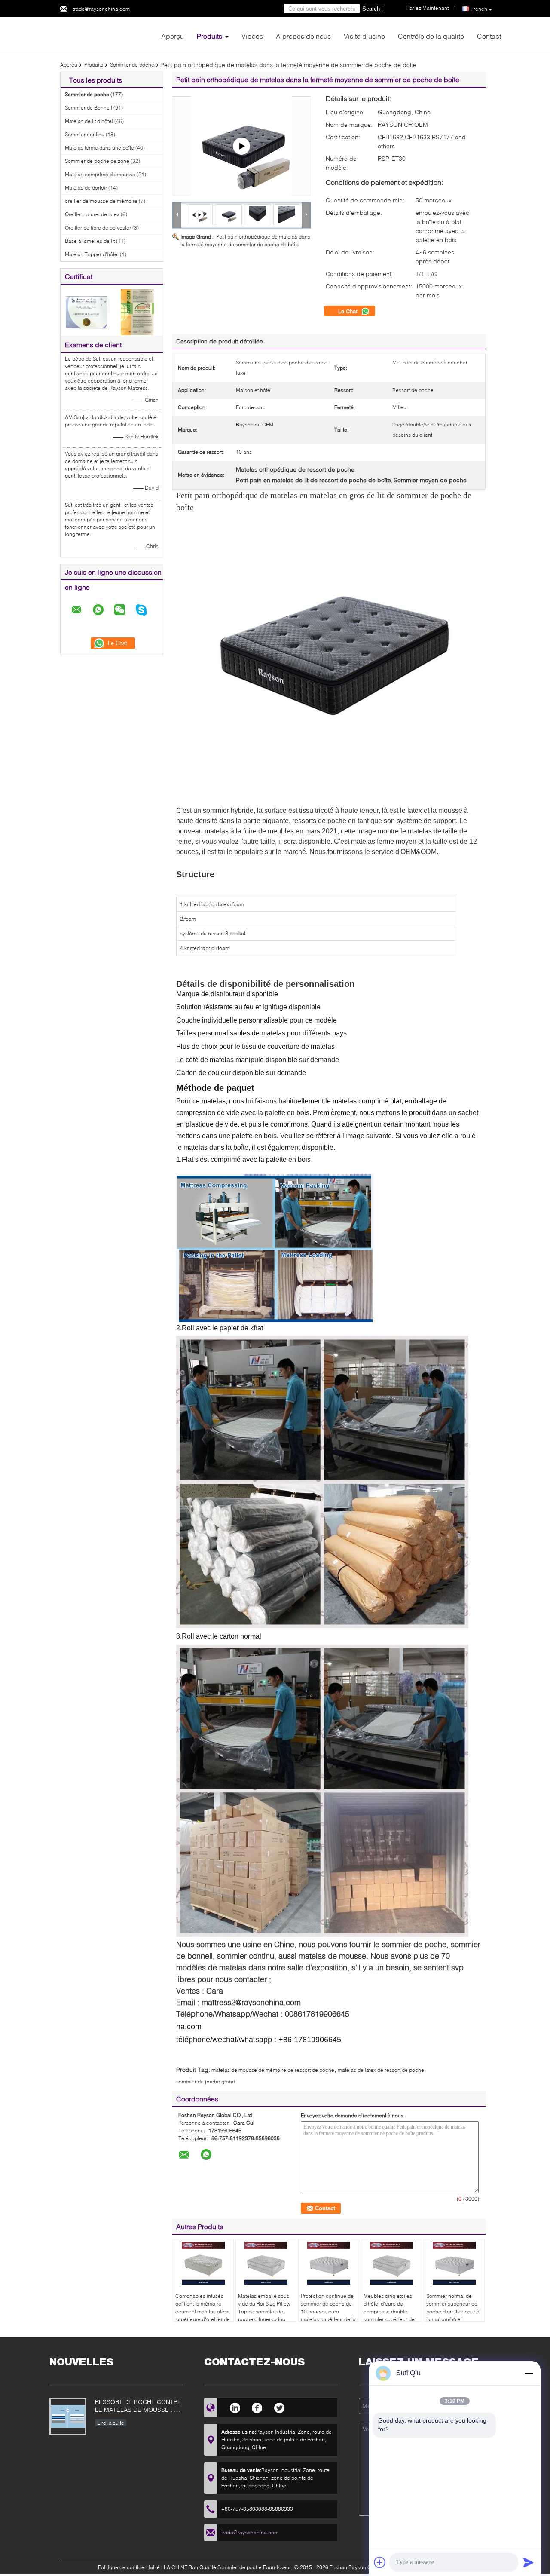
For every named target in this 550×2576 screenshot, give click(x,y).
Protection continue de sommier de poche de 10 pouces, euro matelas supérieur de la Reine (328, 2311)
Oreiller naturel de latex (92, 214)
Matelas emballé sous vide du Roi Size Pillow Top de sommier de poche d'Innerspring (264, 2308)
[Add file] (380, 2562)
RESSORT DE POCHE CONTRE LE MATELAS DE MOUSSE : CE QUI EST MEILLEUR (139, 2406)
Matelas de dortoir (86, 188)
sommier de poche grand (206, 2081)
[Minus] (529, 2373)
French (479, 9)
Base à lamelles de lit (90, 241)
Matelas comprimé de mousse (100, 174)
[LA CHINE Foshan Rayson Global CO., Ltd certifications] (86, 311)
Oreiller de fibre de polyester (98, 228)
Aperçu (173, 36)
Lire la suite (111, 2423)
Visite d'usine (364, 36)
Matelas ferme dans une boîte (99, 148)
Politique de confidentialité (129, 2567)
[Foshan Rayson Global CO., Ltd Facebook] (257, 2407)
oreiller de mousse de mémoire (101, 201)
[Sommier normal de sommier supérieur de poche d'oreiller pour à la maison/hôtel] (454, 2263)
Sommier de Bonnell (89, 108)
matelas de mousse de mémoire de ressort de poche (273, 2070)
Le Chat (349, 311)
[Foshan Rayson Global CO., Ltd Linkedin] (235, 2407)
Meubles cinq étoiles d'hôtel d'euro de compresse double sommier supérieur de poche (389, 2311)
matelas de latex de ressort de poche (381, 2070)
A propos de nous (303, 36)
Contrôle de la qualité (431, 36)
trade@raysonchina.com (101, 9)
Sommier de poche (132, 65)
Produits (209, 36)
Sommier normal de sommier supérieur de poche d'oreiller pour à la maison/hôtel (453, 2308)
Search (371, 9)
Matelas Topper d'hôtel (92, 254)
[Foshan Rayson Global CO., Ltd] (107, 34)
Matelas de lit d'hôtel (89, 121)
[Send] (529, 2562)
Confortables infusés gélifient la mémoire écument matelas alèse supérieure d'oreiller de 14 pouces (203, 2311)
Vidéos (252, 36)
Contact (489, 36)
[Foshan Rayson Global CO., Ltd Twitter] (280, 2407)
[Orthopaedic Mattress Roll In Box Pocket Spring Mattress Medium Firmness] (228, 214)
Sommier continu (85, 134)
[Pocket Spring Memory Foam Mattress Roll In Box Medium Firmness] (241, 146)
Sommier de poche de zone (97, 161)
